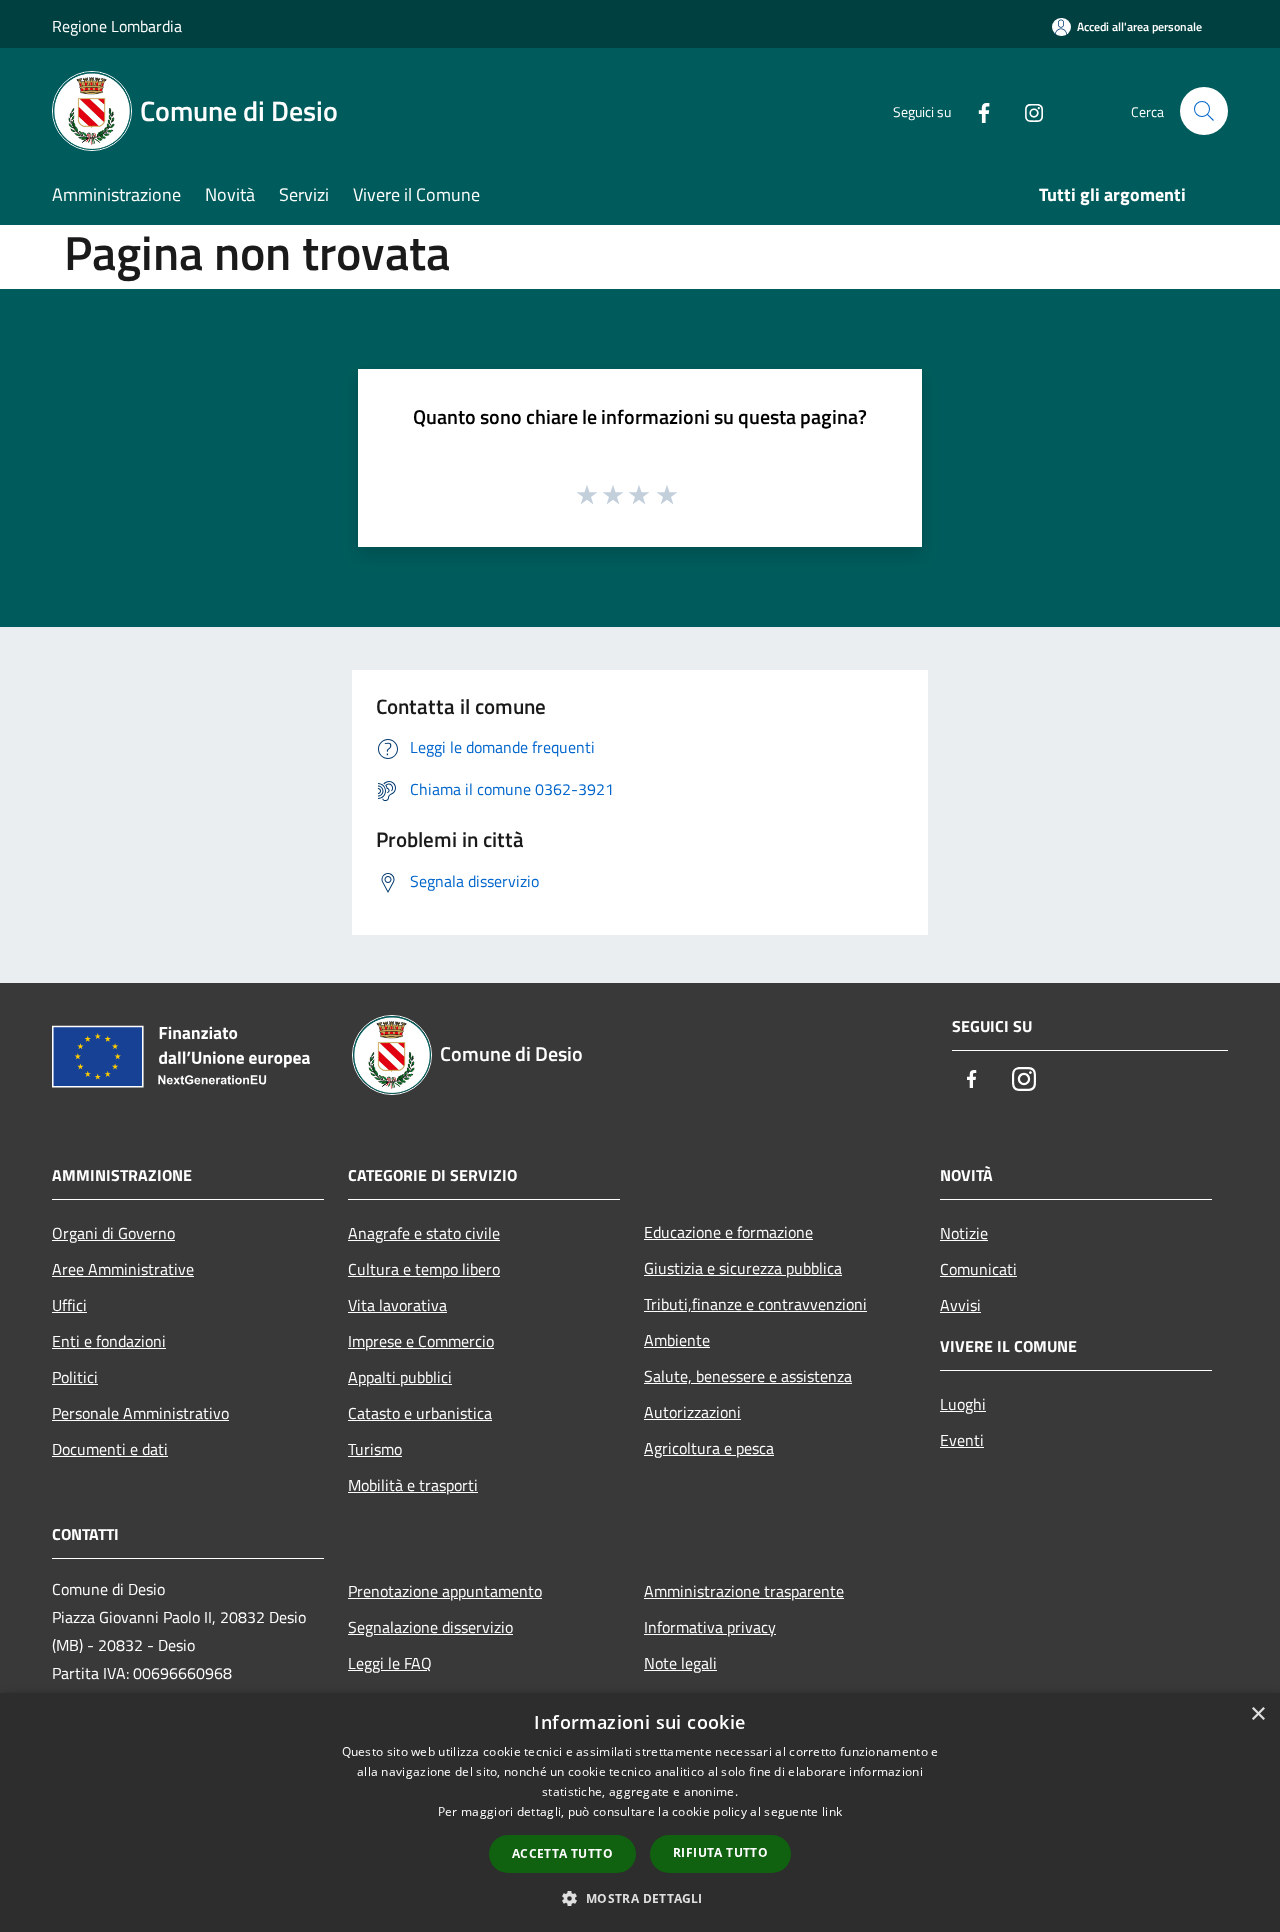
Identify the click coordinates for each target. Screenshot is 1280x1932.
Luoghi (963, 1404)
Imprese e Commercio (421, 1341)
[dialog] (640, 1812)
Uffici (69, 1305)
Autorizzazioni (692, 1412)
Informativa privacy (710, 1627)
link (832, 1811)
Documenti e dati (110, 1449)
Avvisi (960, 1305)
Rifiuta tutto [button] (720, 1852)
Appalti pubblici (400, 1377)
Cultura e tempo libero (424, 1269)
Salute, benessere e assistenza (748, 1376)
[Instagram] (1026, 110)
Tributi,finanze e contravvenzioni (755, 1304)
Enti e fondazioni (109, 1341)
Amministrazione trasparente (744, 1591)
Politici (75, 1377)
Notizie (964, 1233)
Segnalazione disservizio (430, 1627)
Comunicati (978, 1269)
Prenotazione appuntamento (445, 1591)
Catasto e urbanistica (420, 1413)
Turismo (375, 1449)
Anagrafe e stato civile (424, 1233)
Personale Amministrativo (140, 1413)
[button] (639, 1898)
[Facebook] (976, 110)
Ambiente (677, 1340)
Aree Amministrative (123, 1269)
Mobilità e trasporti (413, 1485)
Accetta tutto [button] (562, 1853)
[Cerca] (1204, 111)
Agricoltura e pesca (709, 1448)
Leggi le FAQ (390, 1663)
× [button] (1257, 1714)
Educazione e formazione (728, 1232)
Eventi (962, 1440)
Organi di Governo (113, 1233)
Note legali (680, 1663)
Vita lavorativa (397, 1305)
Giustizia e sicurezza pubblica (743, 1268)
